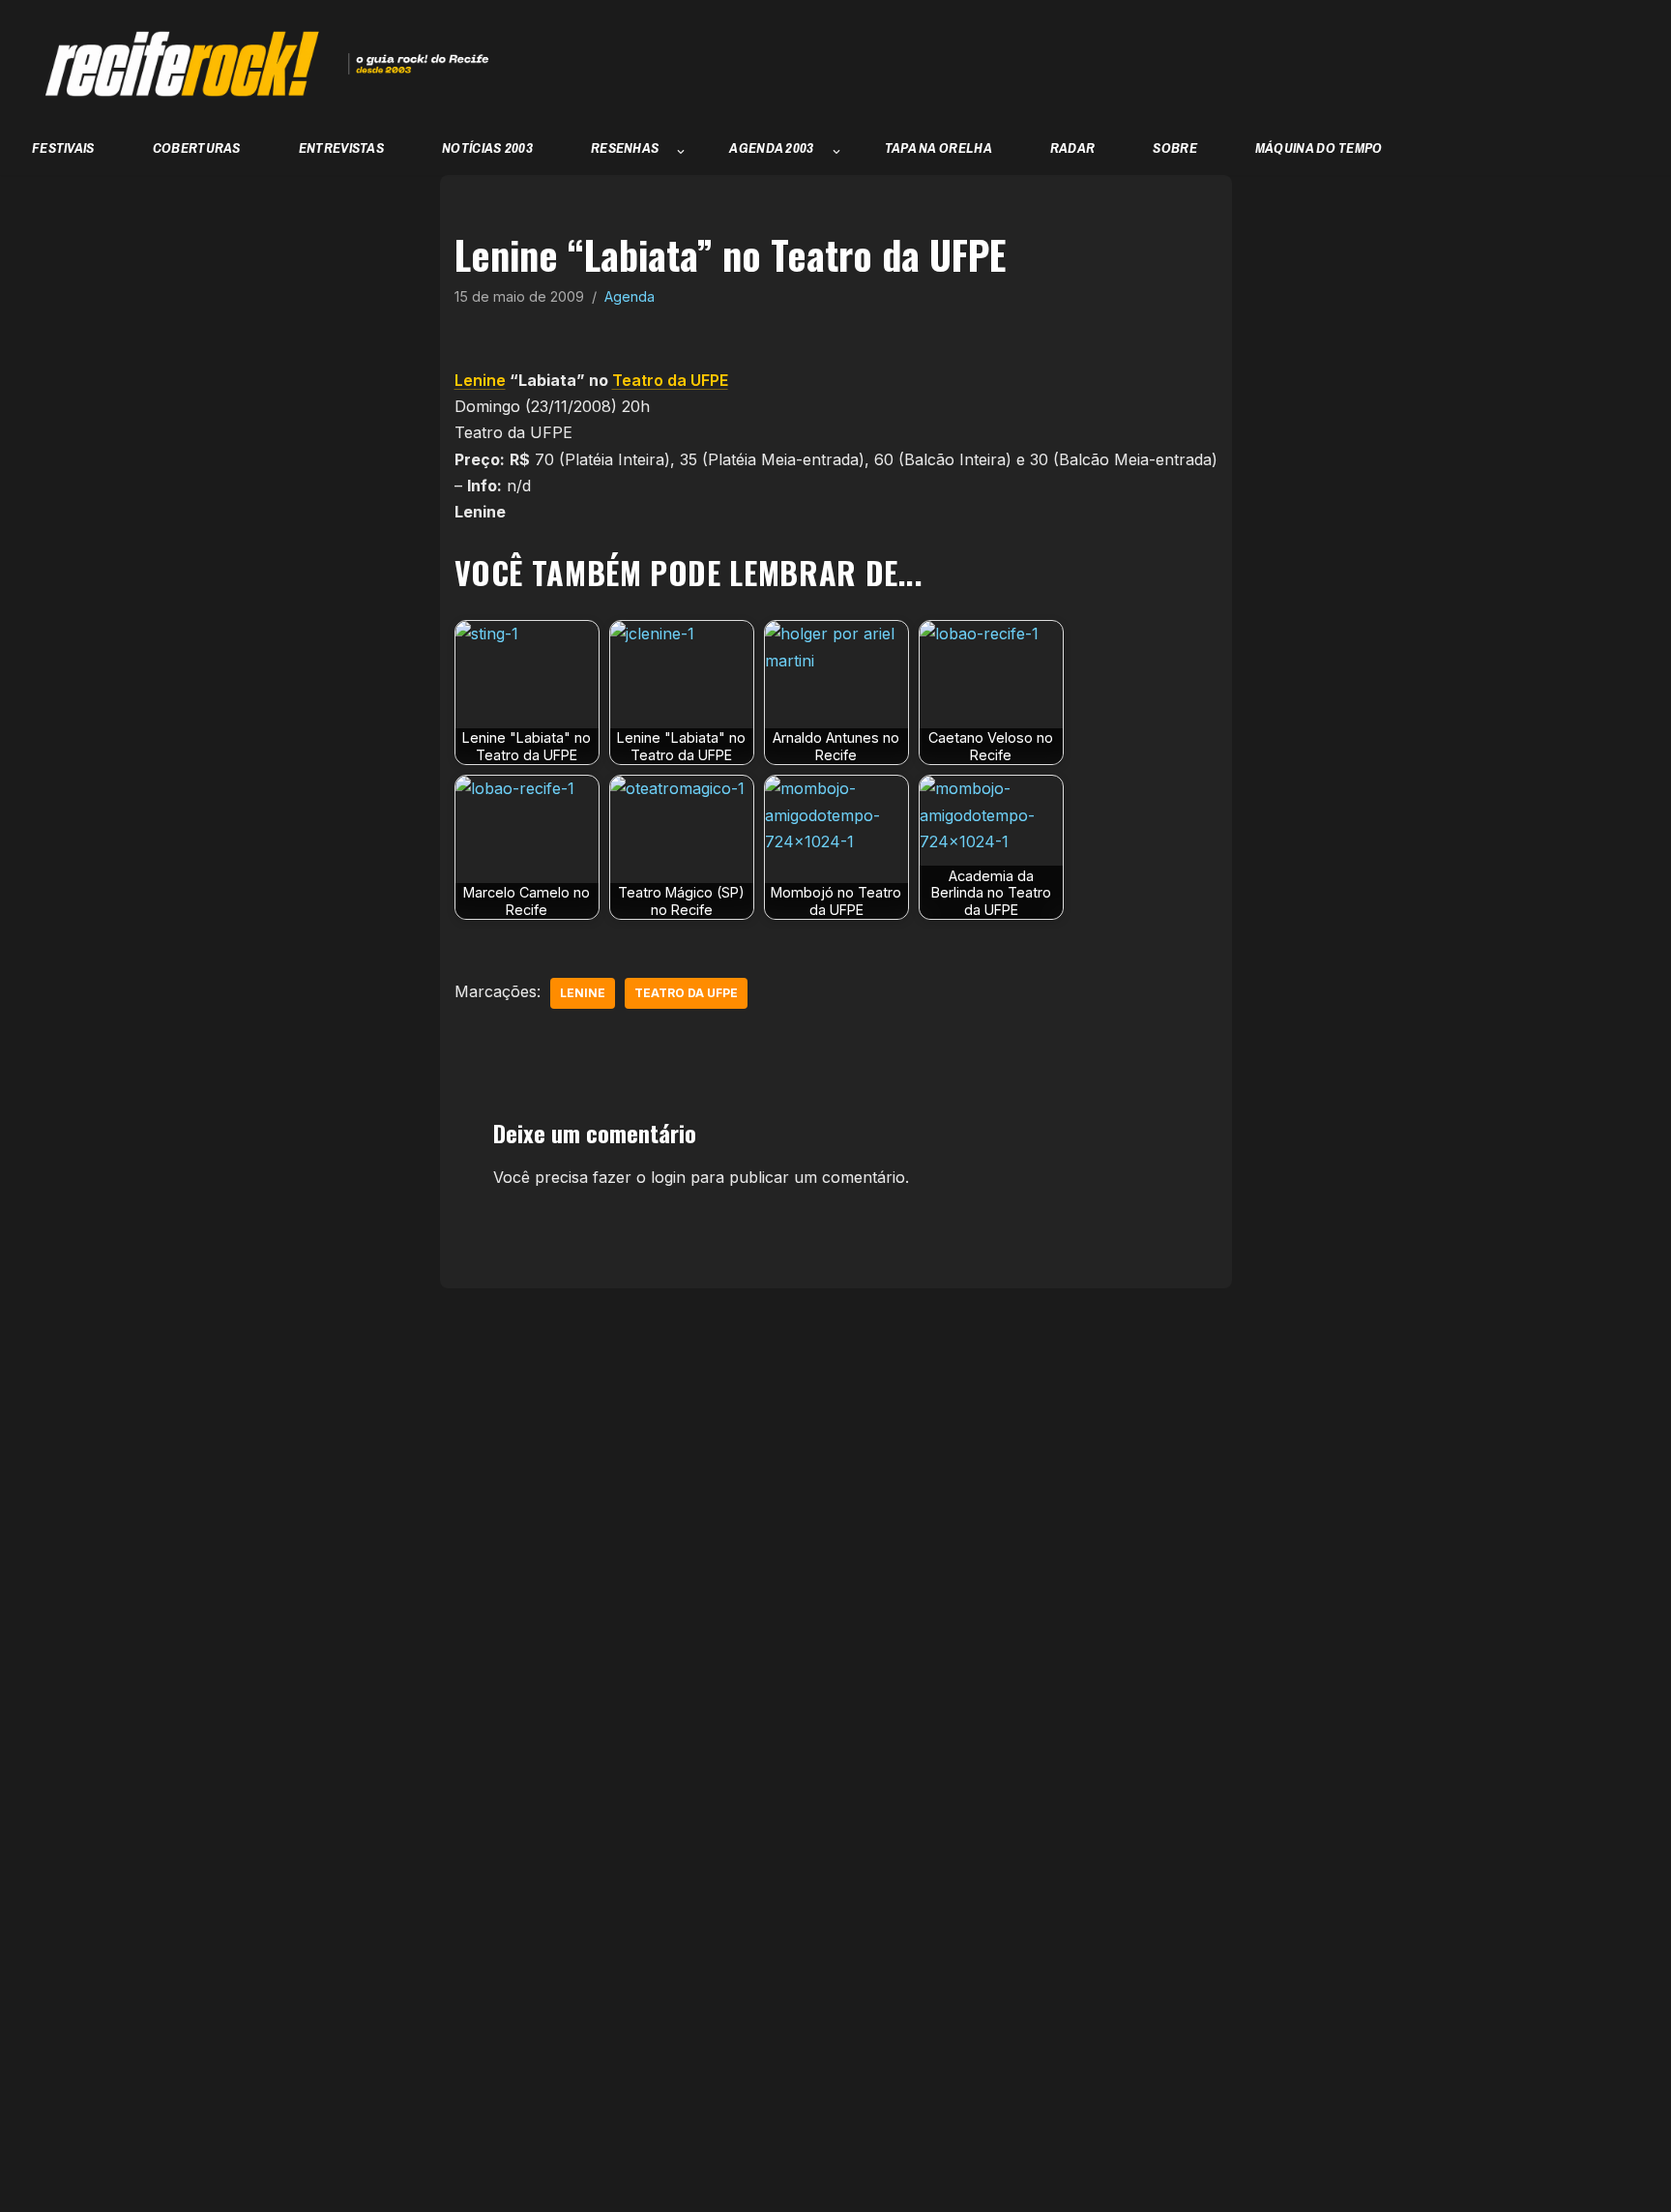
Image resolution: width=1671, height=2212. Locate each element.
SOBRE (1175, 147)
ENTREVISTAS (341, 147)
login (668, 1177)
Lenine (480, 380)
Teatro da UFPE (670, 380)
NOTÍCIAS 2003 (487, 147)
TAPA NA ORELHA (938, 147)
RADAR (1073, 147)
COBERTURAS (197, 147)
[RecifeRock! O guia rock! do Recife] (256, 64)
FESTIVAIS (63, 147)
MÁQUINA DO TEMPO (1319, 147)
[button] (681, 152)
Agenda (630, 296)
